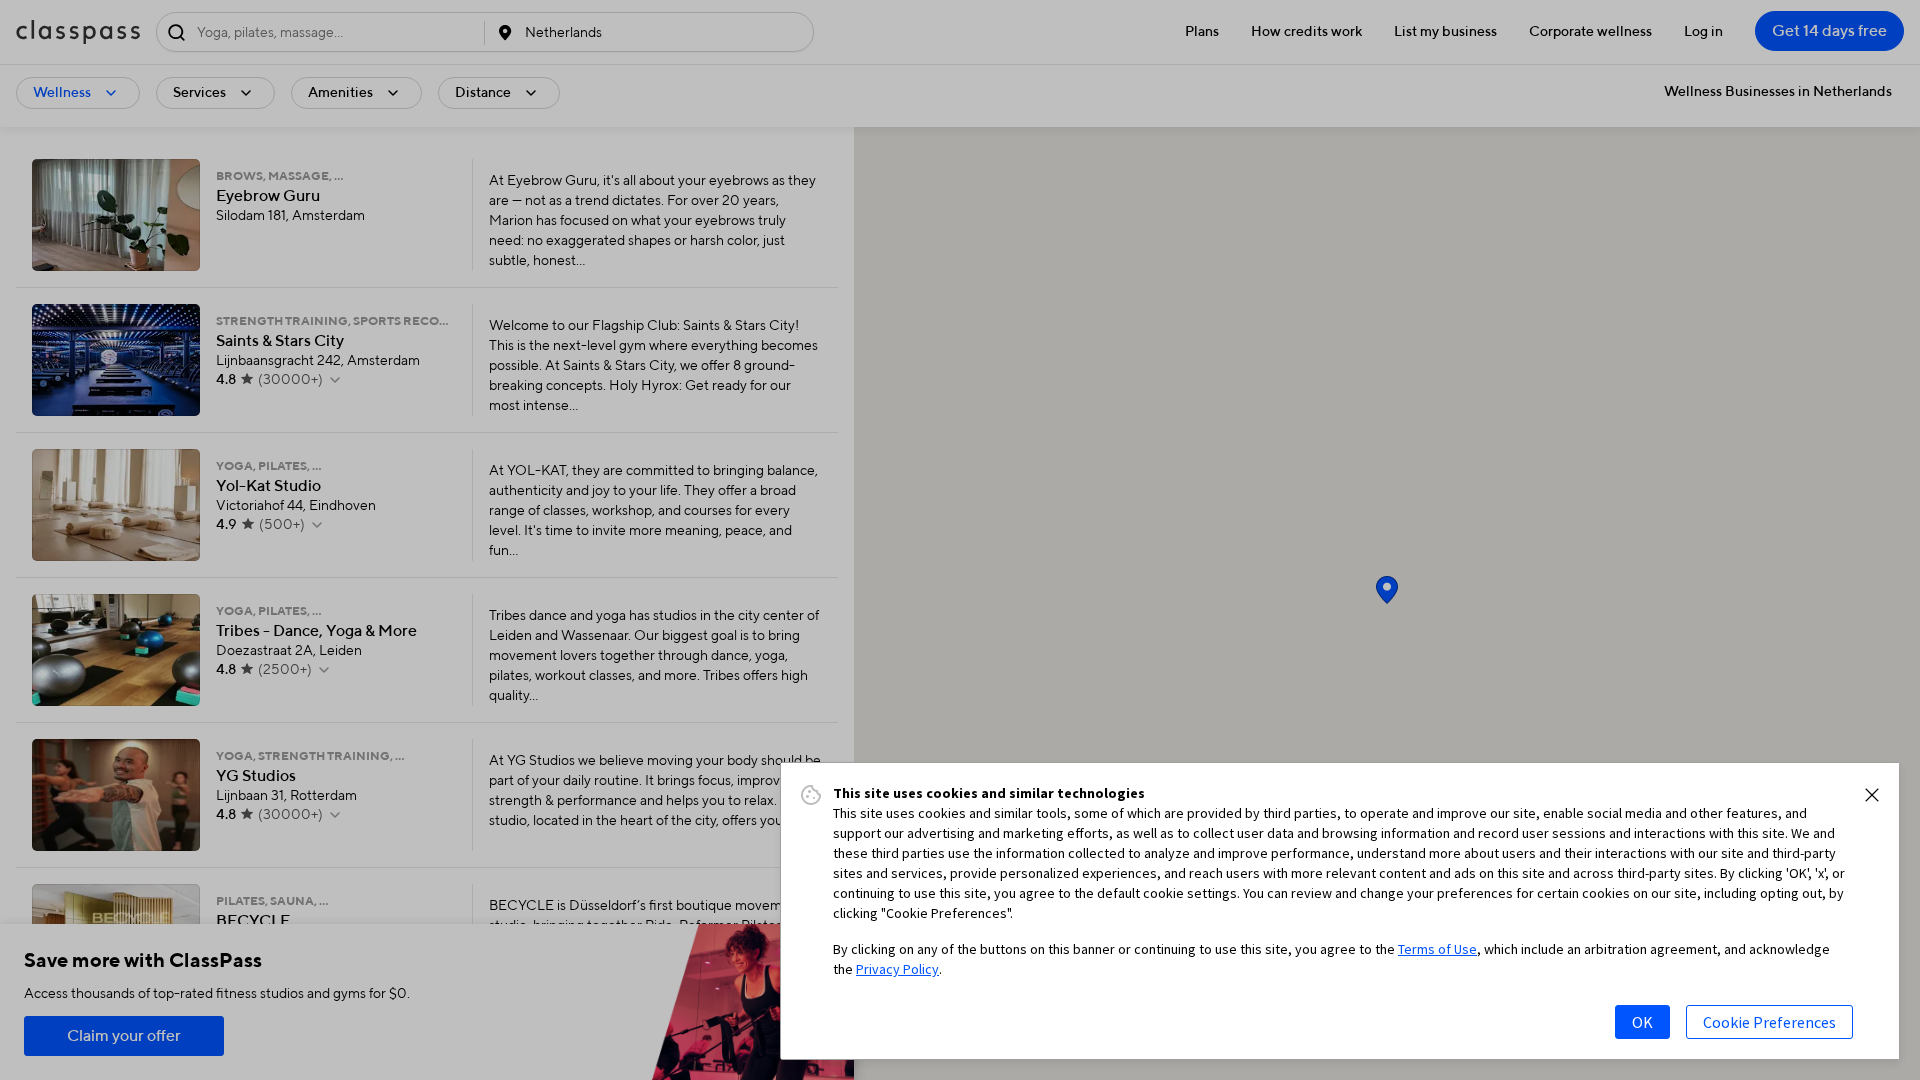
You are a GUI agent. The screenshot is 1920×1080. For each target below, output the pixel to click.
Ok (1642, 1022)
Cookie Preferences (1769, 1022)
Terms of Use (1437, 949)
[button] (1872, 795)
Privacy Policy (897, 969)
